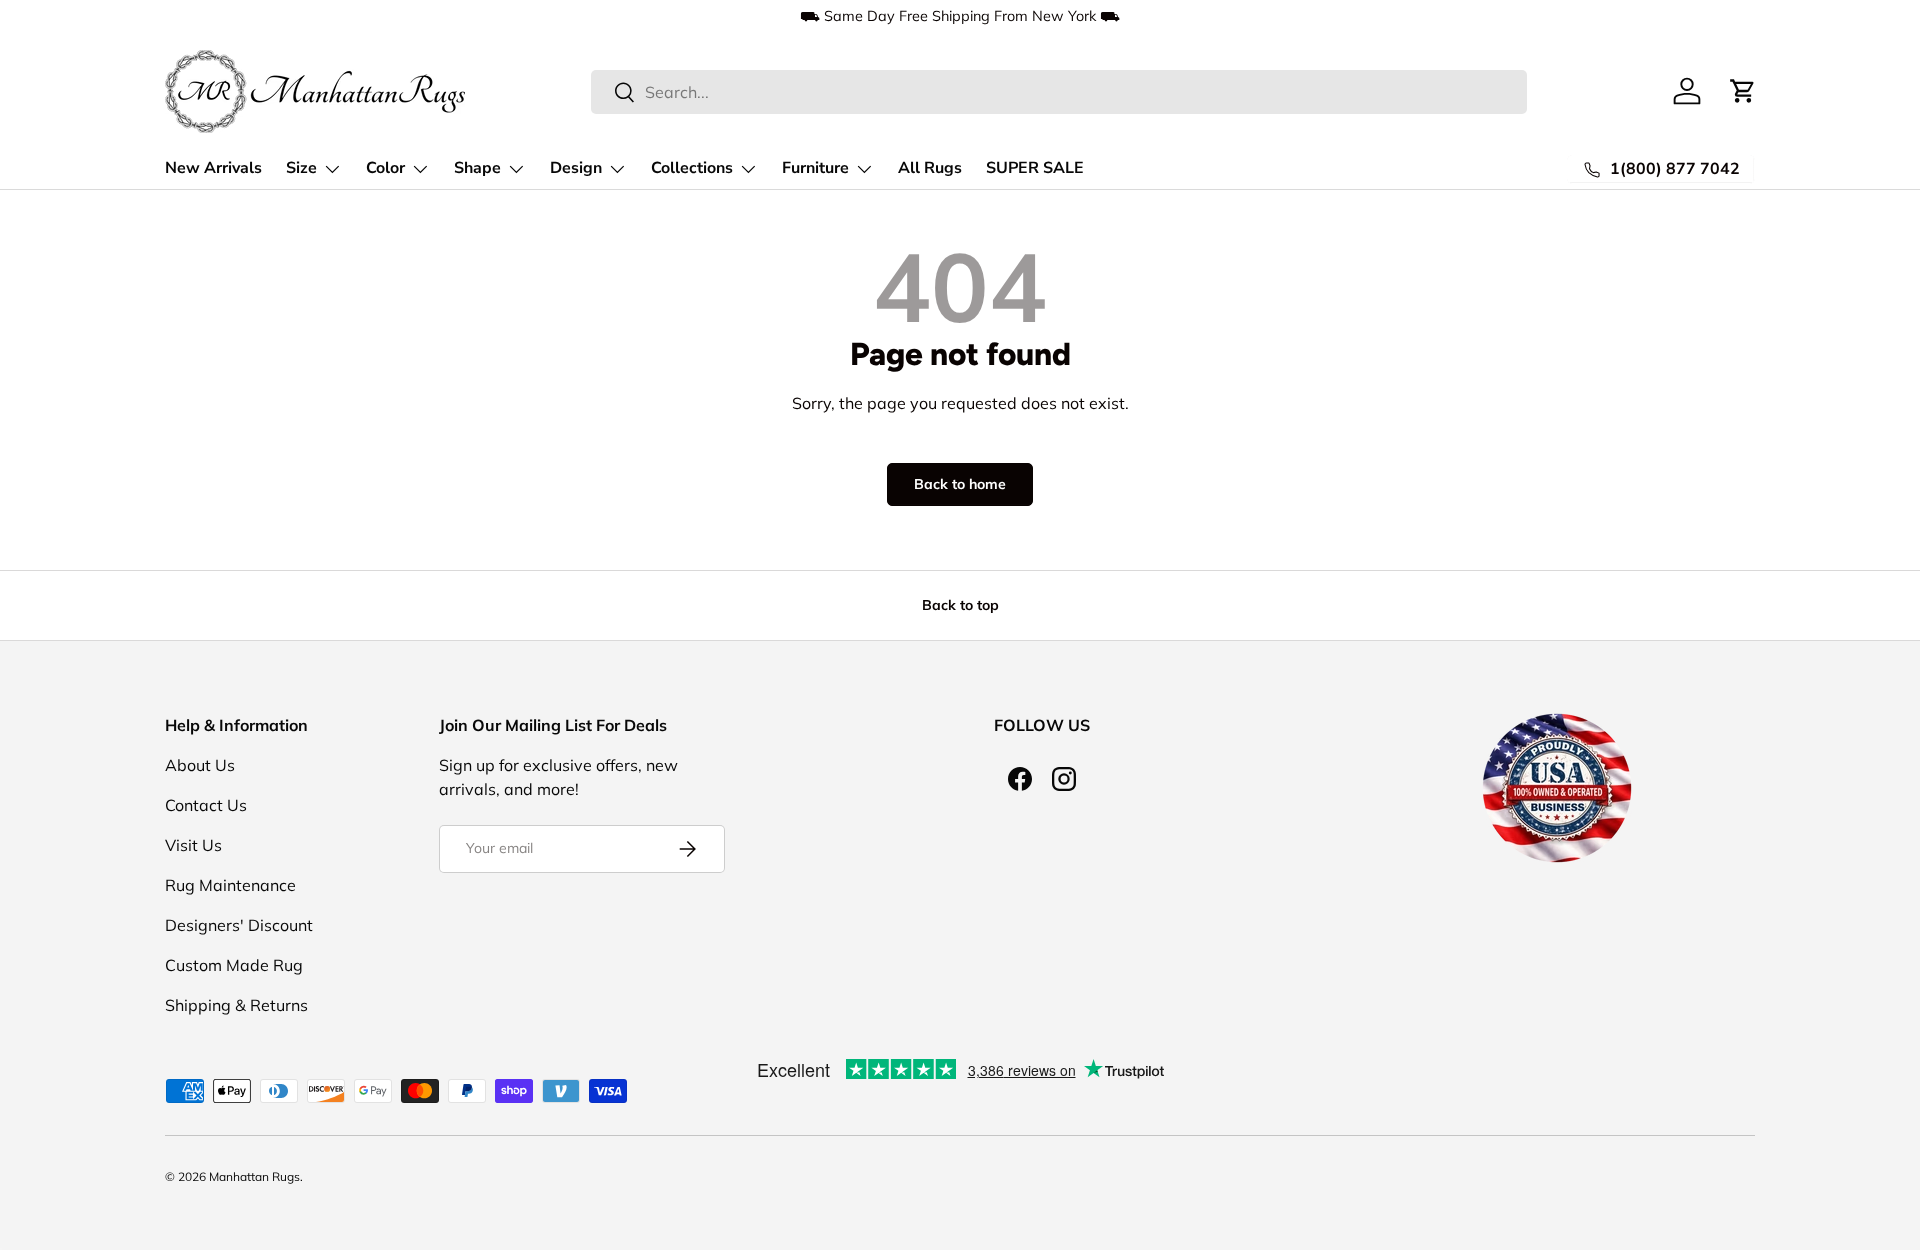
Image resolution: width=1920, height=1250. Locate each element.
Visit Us (193, 845)
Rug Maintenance (230, 885)
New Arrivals (213, 168)
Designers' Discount (239, 925)
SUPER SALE (1035, 168)
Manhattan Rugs (254, 1176)
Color (385, 168)
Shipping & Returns (236, 1005)
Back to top (960, 605)
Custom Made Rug (234, 965)
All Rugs (930, 168)
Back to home (960, 484)
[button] (1743, 91)
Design (576, 168)
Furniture (815, 168)
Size (301, 168)
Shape (477, 168)
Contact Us (206, 805)
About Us (200, 765)
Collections (692, 168)
